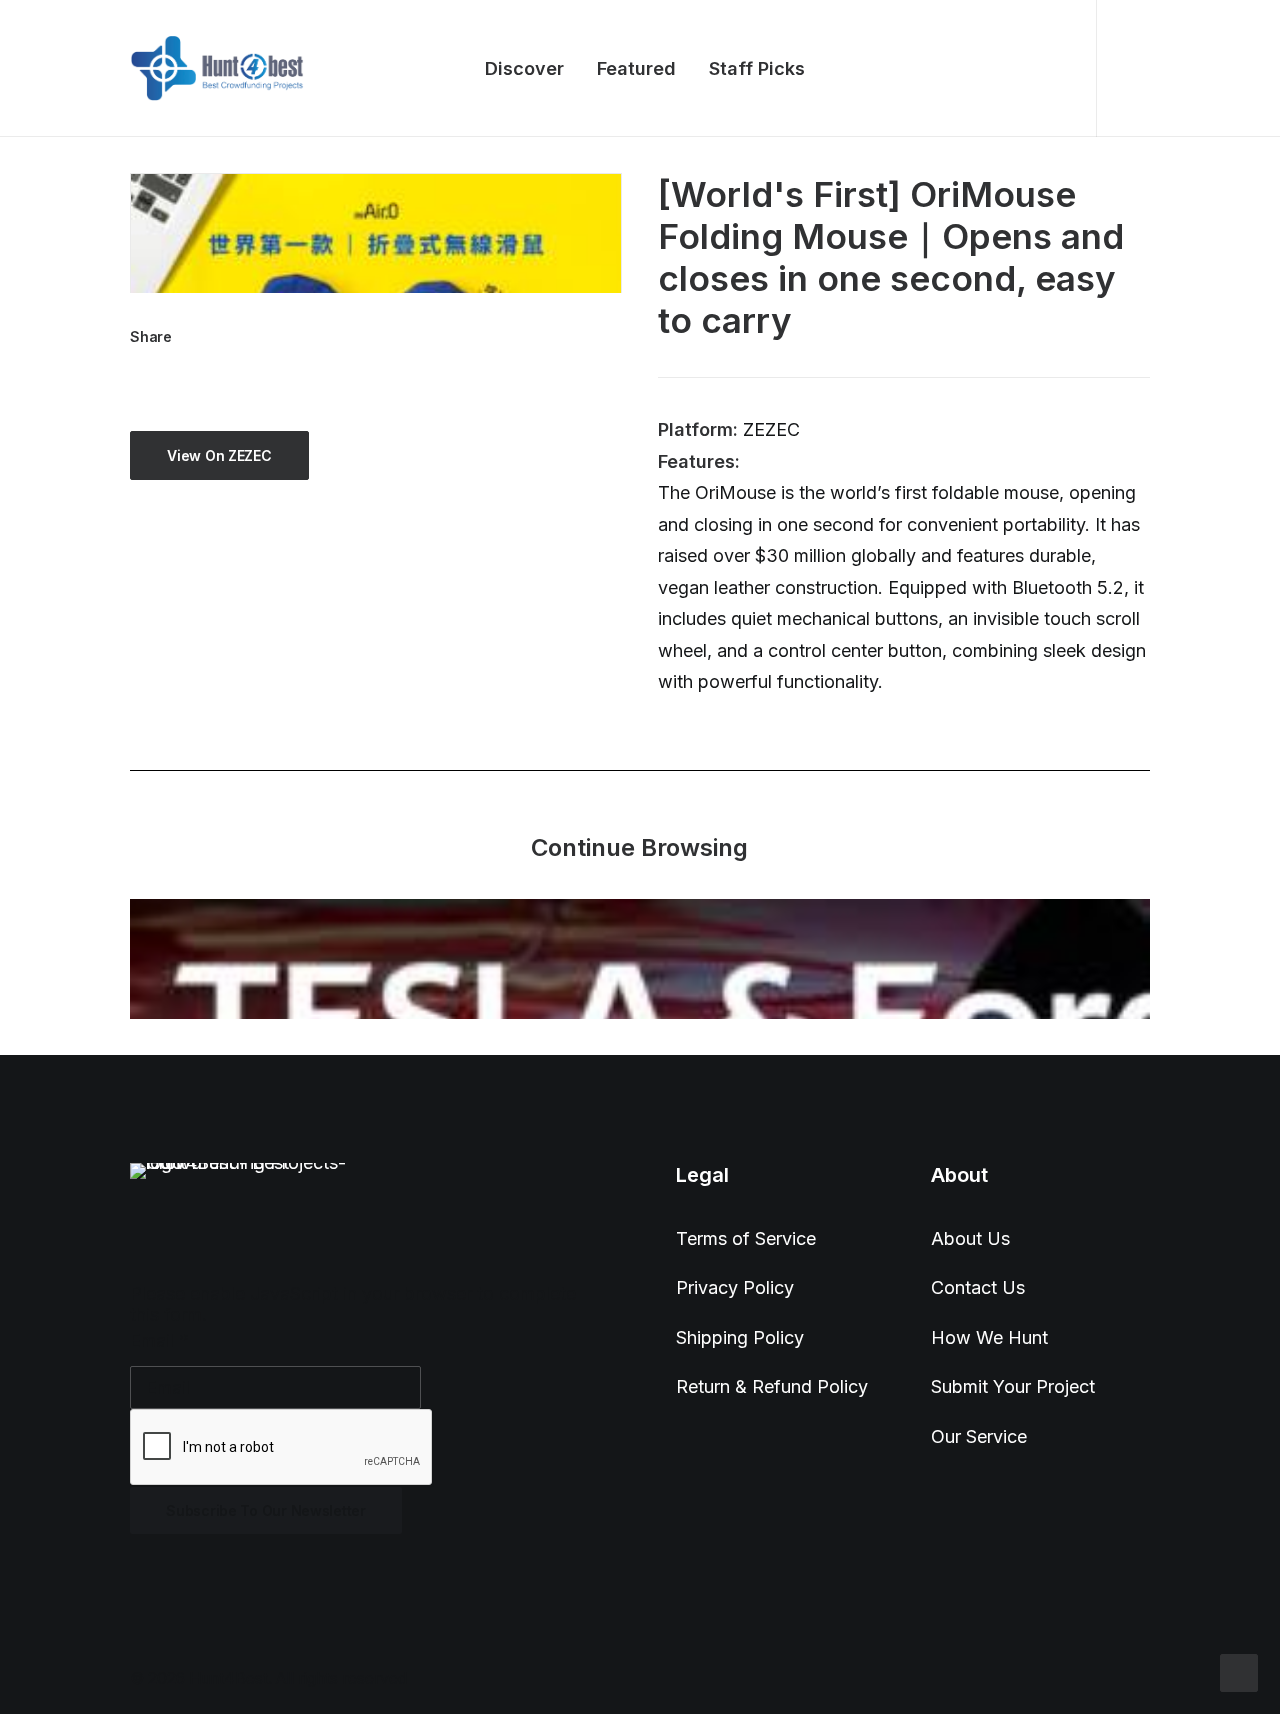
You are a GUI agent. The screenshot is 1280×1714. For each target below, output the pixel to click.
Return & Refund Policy (772, 1386)
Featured (636, 68)
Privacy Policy (735, 1287)
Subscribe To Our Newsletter (265, 1510)
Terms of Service (746, 1238)
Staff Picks (757, 68)
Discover (524, 68)
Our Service (979, 1436)
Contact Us (978, 1287)
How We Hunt (989, 1337)
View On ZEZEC (219, 455)
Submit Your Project (1013, 1386)
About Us (970, 1238)
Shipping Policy (740, 1337)
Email (159, 1340)
